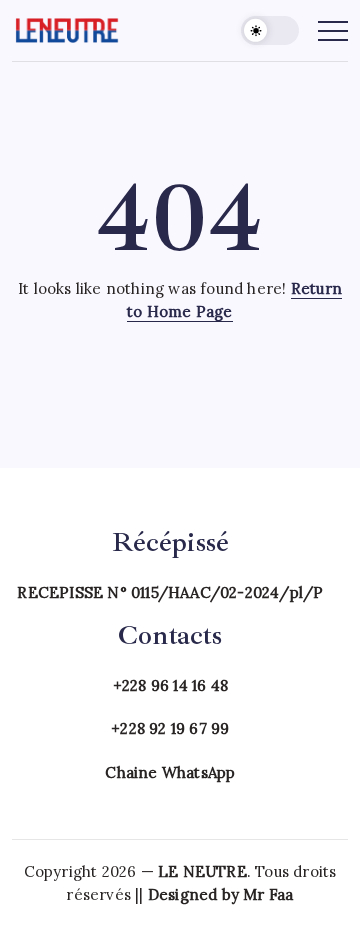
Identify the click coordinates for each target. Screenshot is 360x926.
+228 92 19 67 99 (170, 728)
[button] (270, 30)
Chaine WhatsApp (170, 772)
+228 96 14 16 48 (170, 685)
